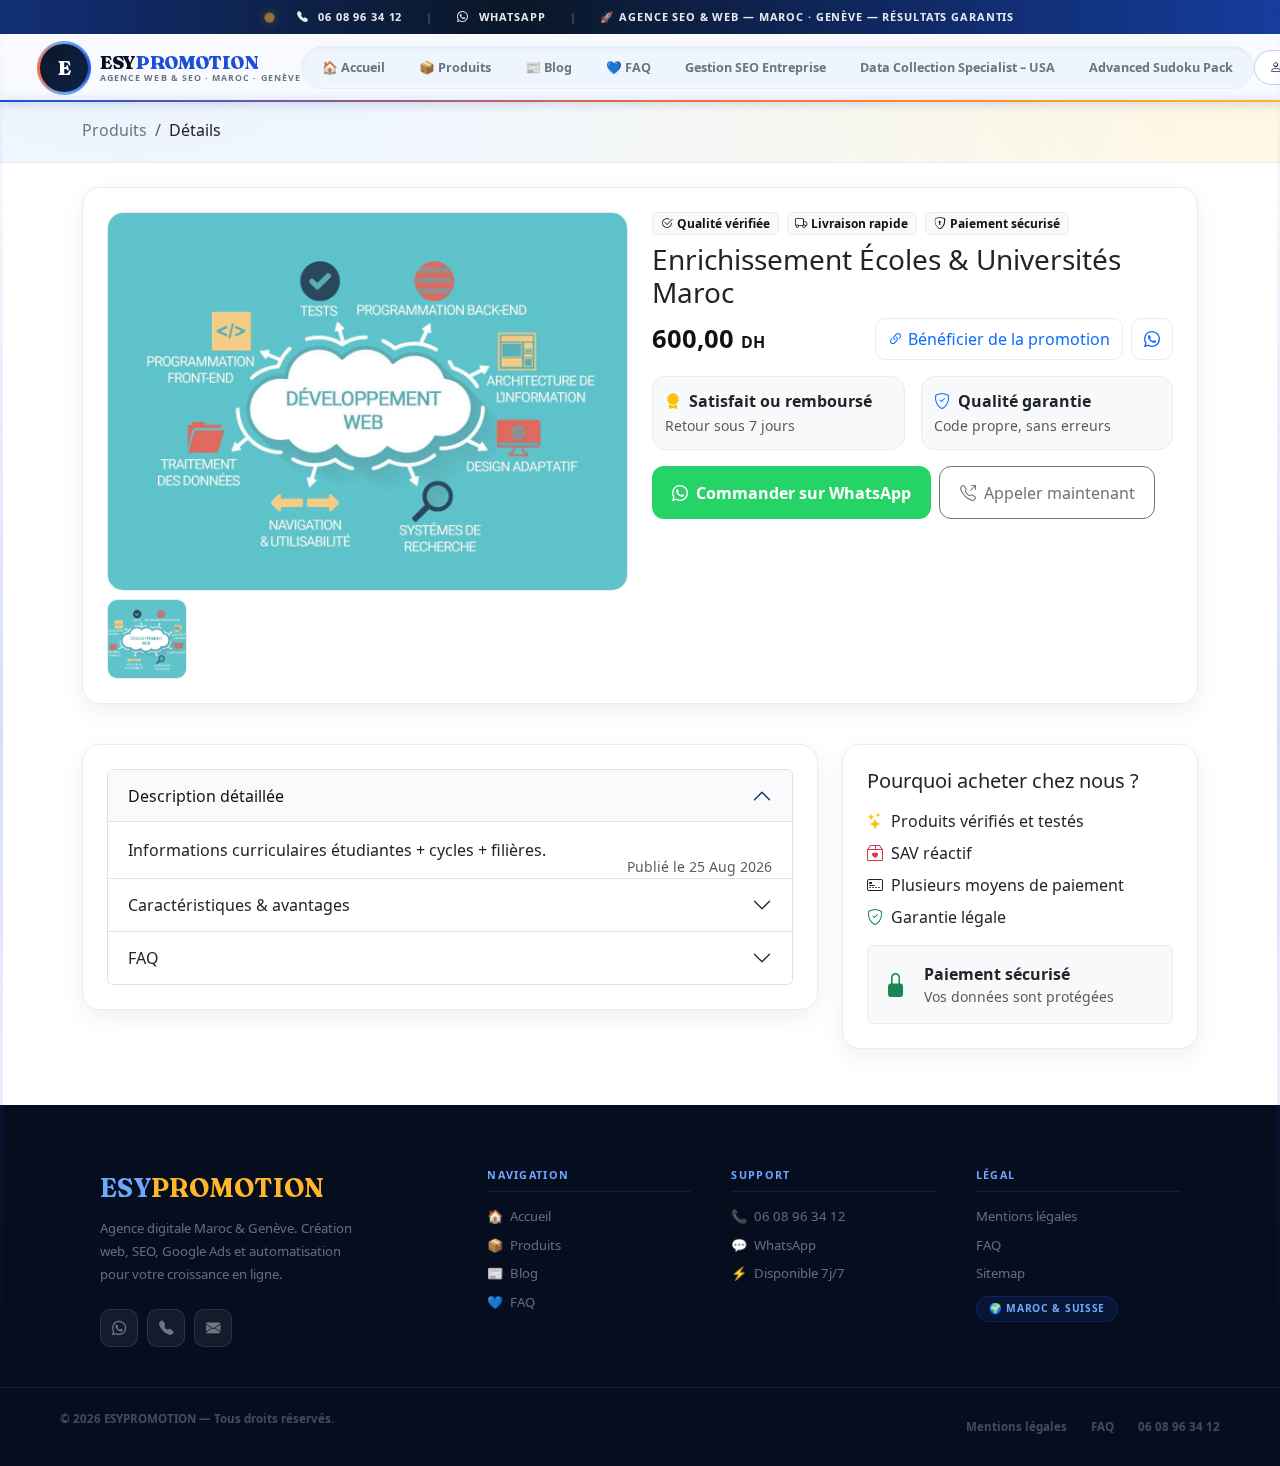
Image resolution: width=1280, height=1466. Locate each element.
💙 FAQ (628, 67)
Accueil (519, 1216)
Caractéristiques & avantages (239, 905)
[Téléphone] (166, 1328)
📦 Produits (455, 67)
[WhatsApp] (119, 1328)
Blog (512, 1273)
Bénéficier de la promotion (1007, 339)
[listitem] (147, 639)
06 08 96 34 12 (358, 16)
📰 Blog (548, 67)
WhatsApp (510, 16)
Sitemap (1000, 1273)
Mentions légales (1026, 1216)
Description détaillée (206, 796)
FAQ (143, 958)
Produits (114, 130)
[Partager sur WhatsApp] (1152, 339)
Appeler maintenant (1059, 493)
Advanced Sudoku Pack (1161, 67)
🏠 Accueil (353, 67)
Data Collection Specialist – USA (957, 67)
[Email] (213, 1328)
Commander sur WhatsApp (803, 493)
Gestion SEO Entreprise (755, 67)
